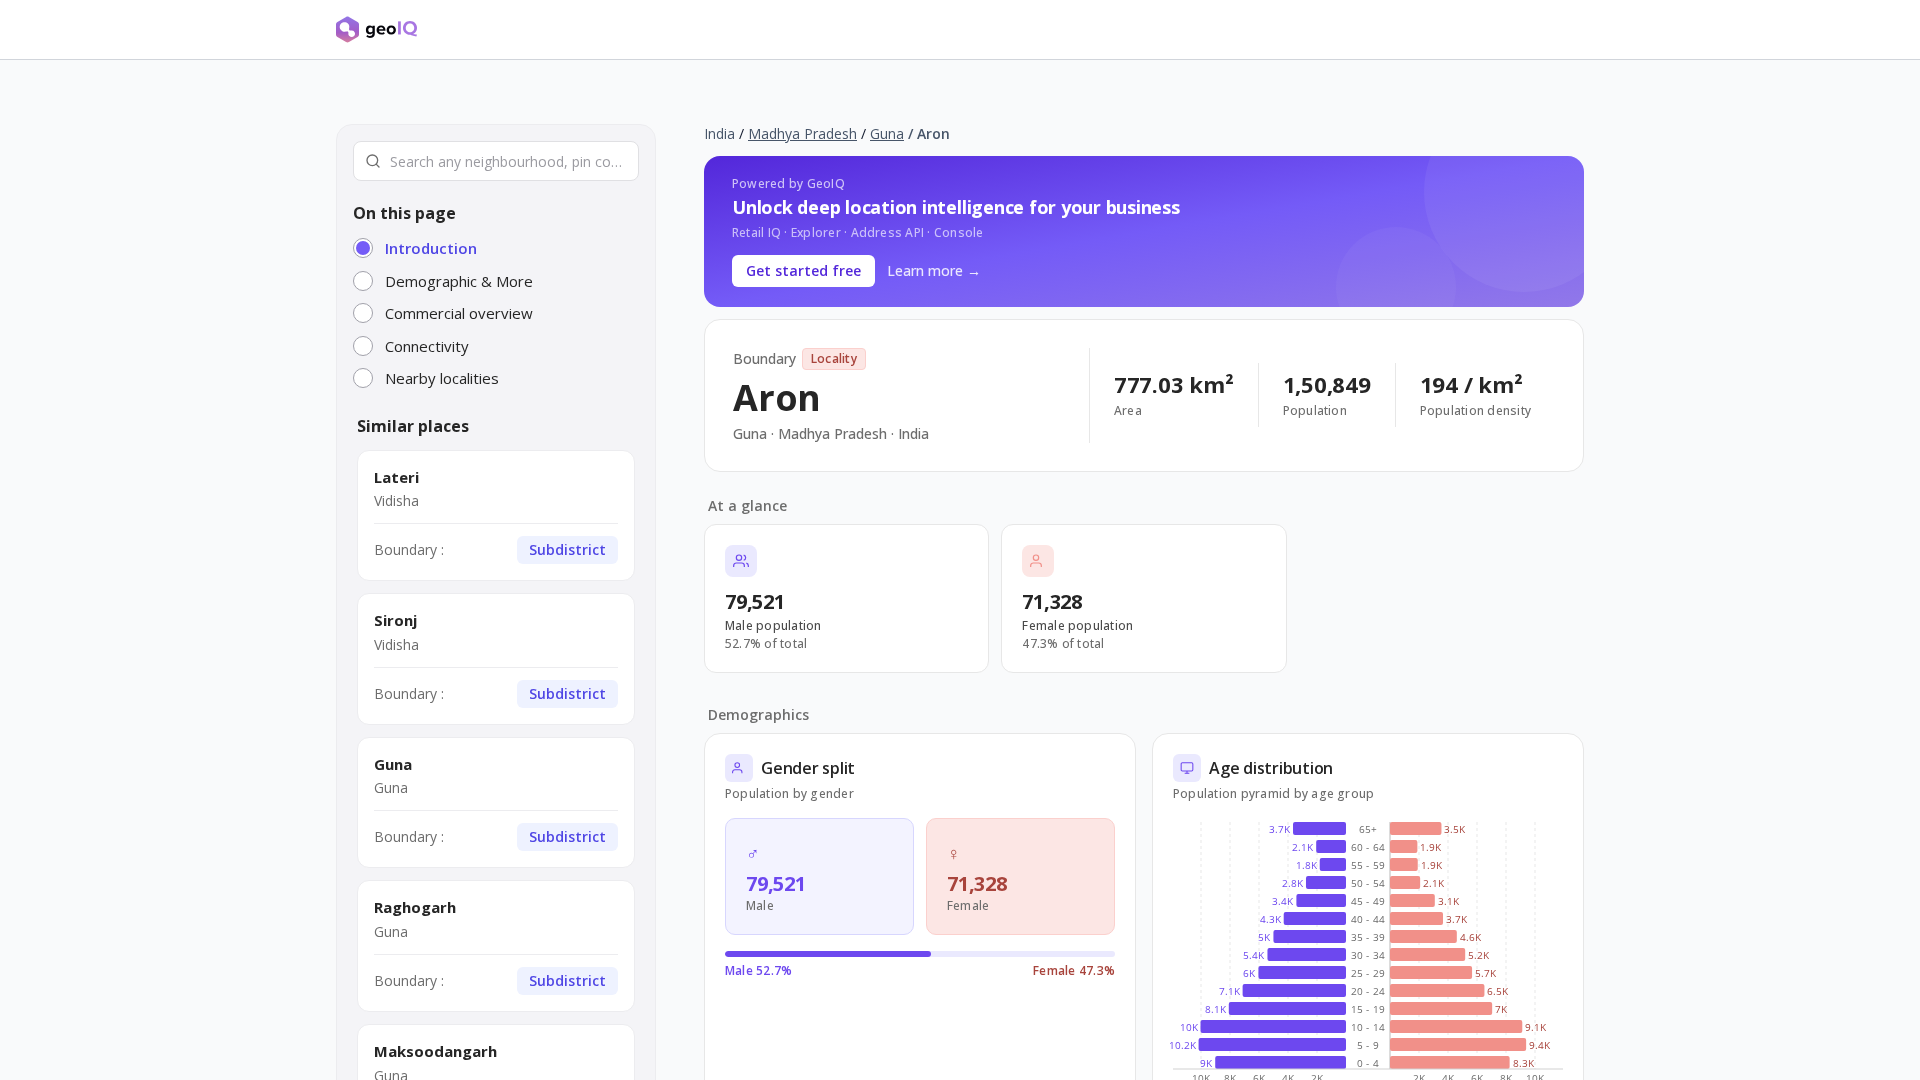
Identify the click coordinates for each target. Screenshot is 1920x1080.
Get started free (803, 270)
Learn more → (934, 270)
